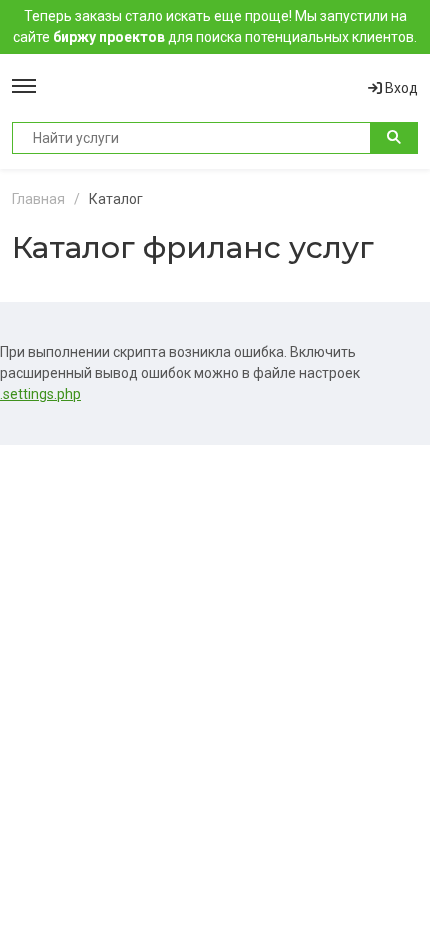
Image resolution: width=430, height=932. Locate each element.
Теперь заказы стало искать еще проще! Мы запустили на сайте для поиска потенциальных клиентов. (215, 26)
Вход (400, 88)
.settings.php (40, 394)
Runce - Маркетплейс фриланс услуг (202, 88)
